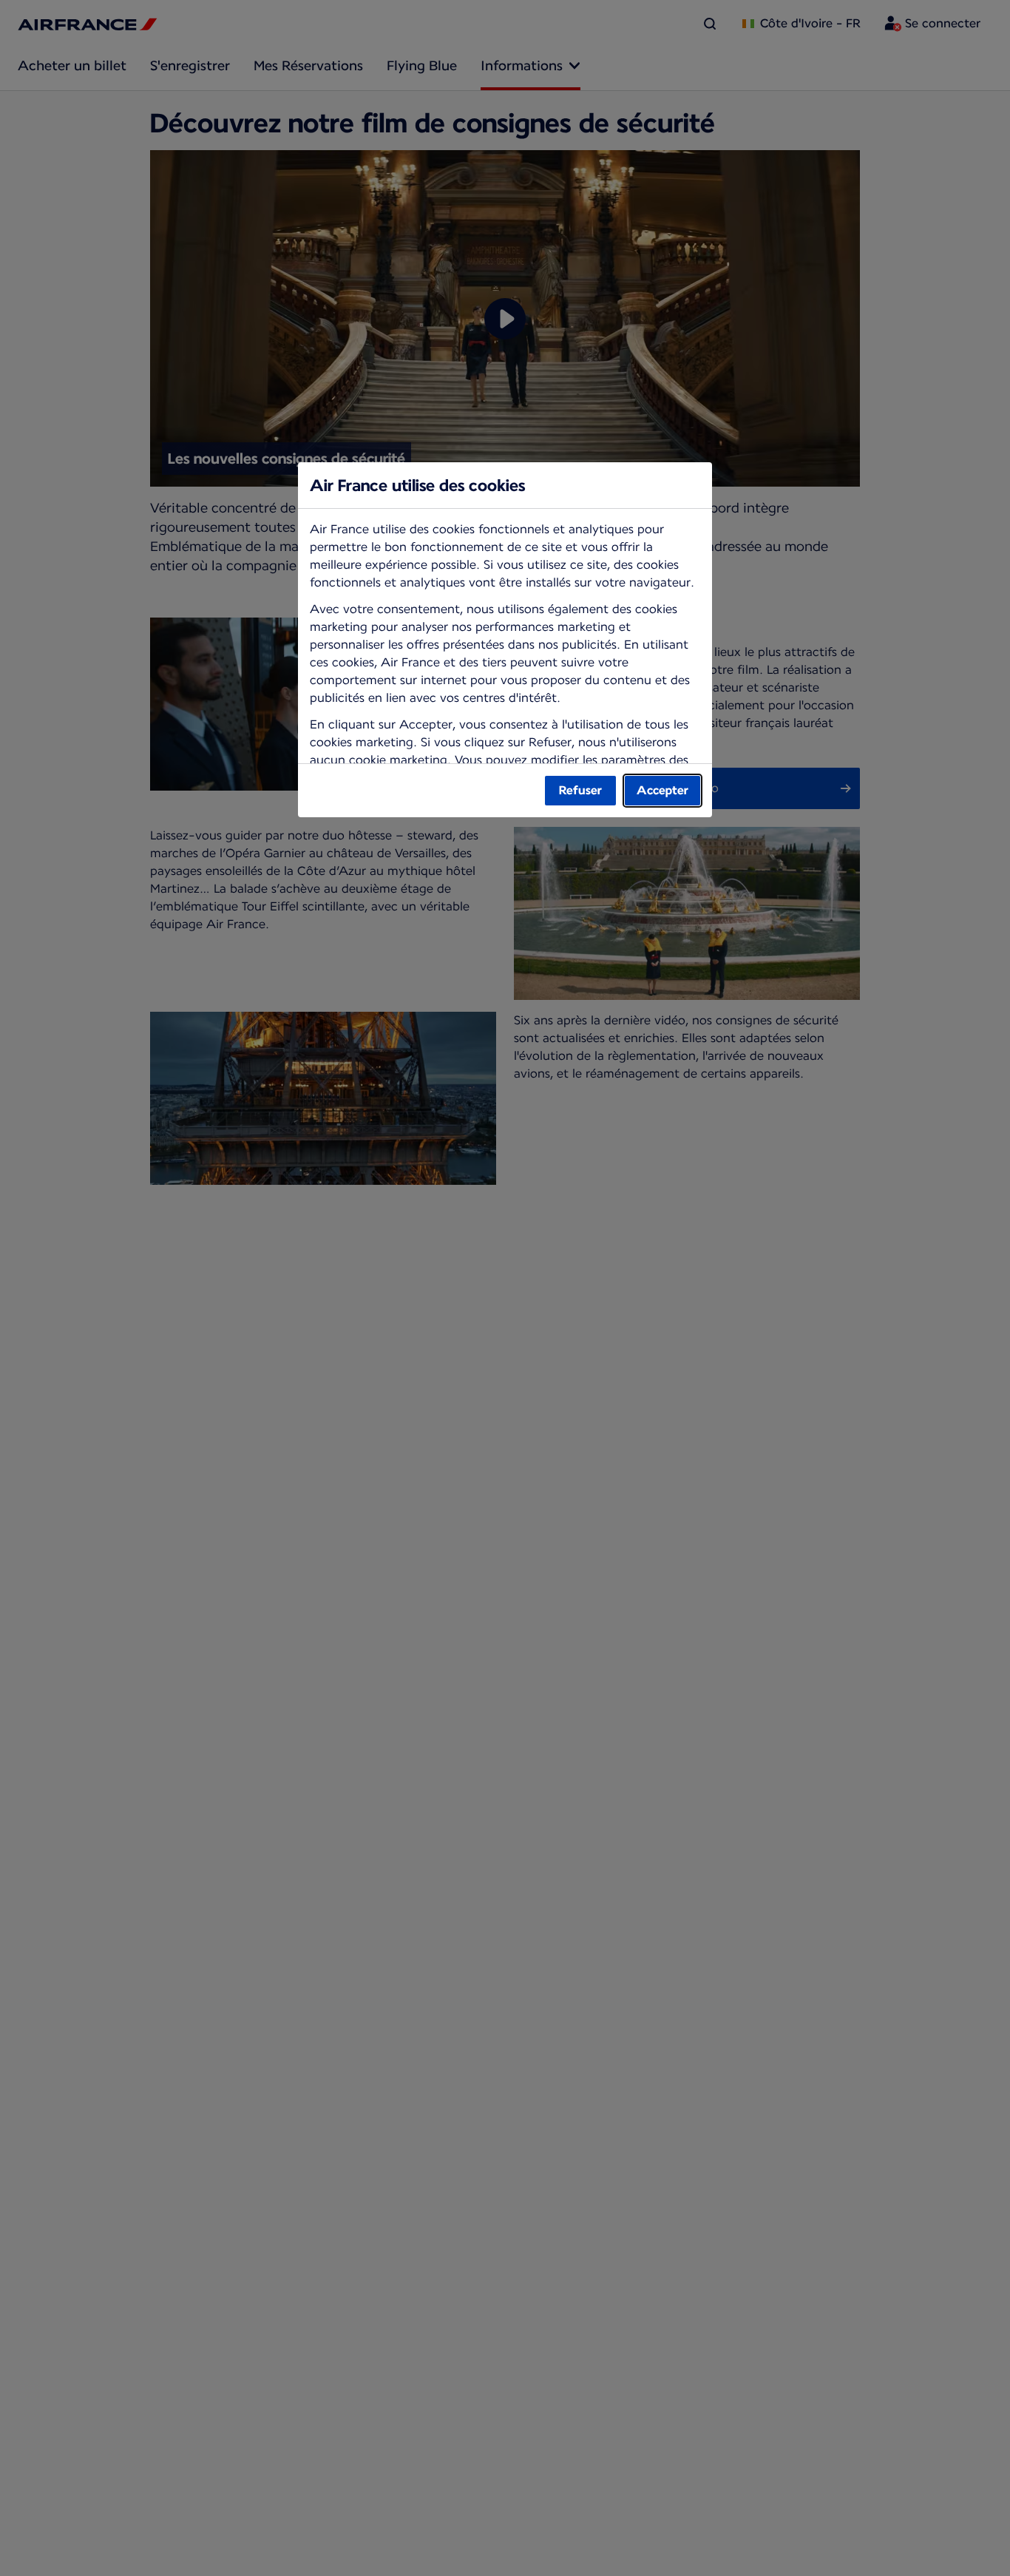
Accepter (662, 790)
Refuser (580, 790)
